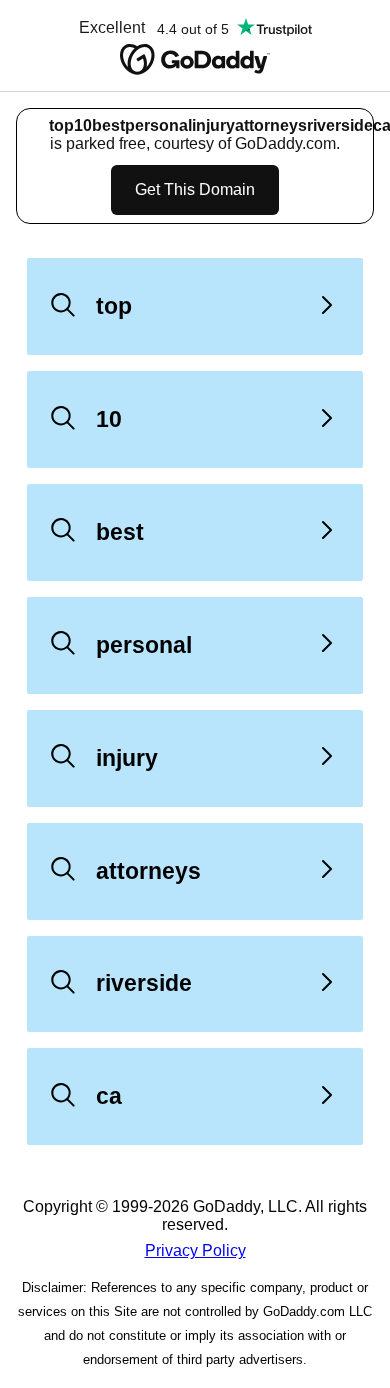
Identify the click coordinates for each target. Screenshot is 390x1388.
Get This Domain (195, 189)
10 (109, 419)
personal (144, 645)
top (114, 306)
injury (127, 758)
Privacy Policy (195, 1250)
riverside (144, 983)
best (120, 532)
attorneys (148, 871)
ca (109, 1096)
